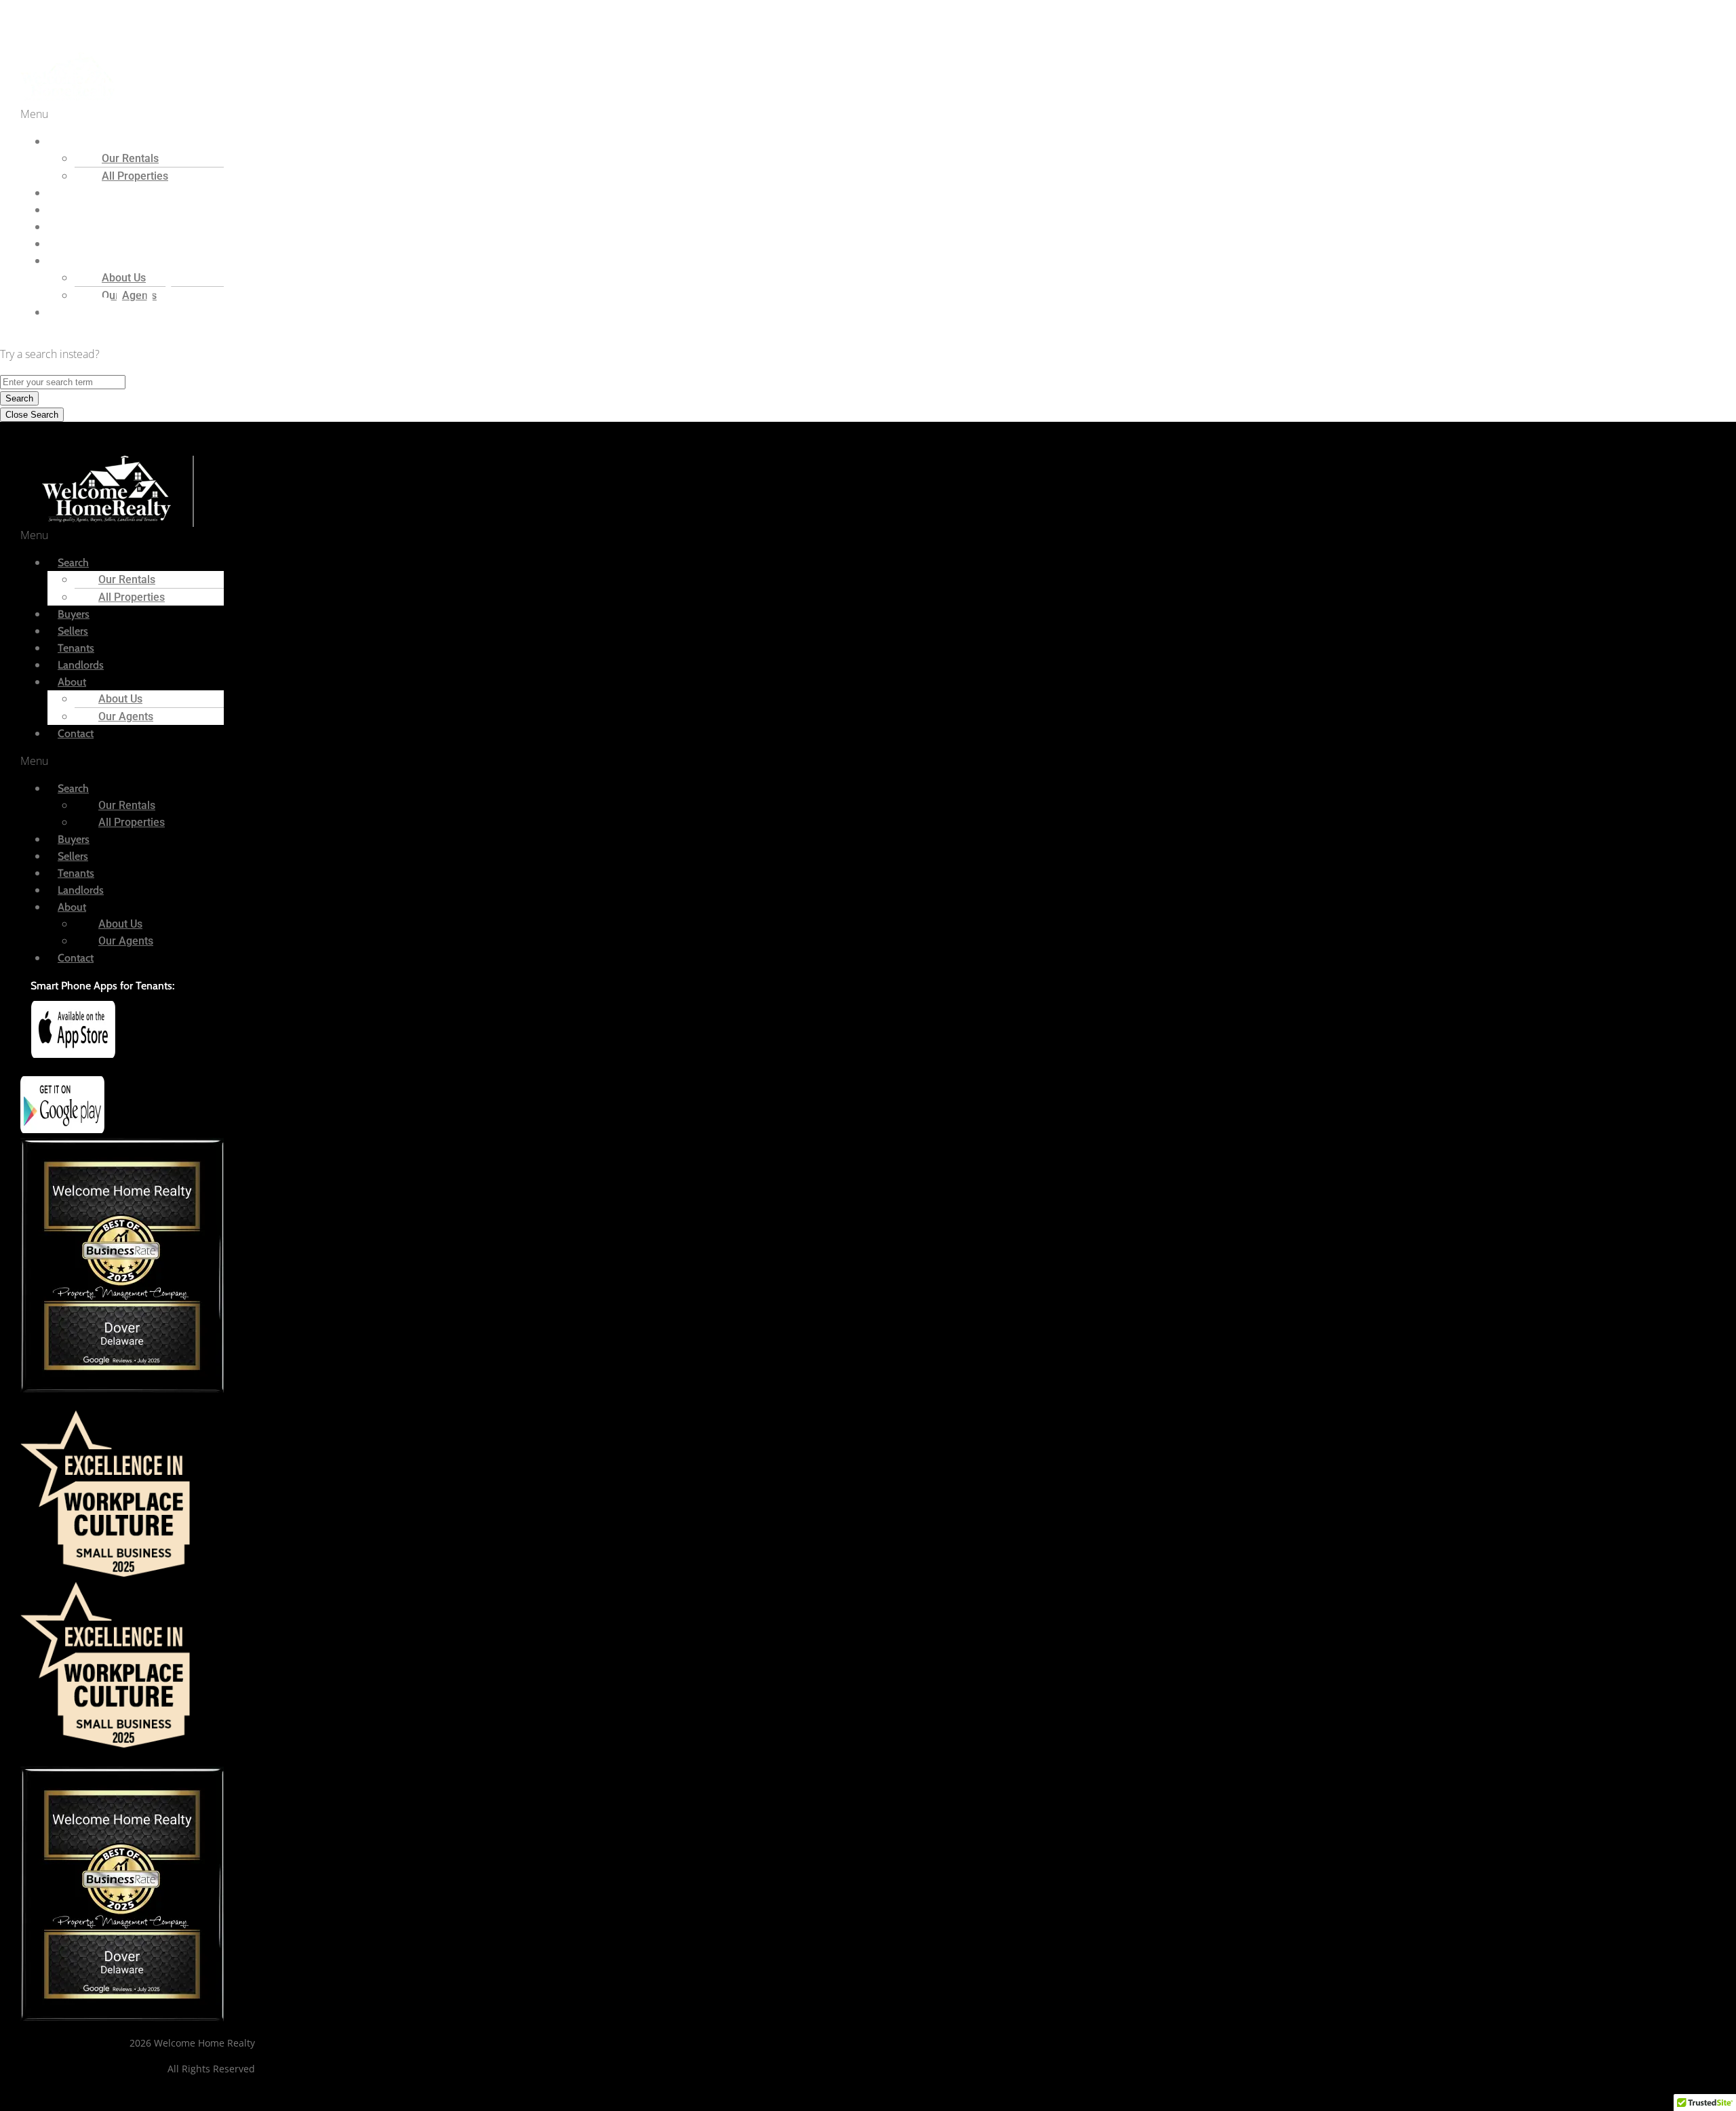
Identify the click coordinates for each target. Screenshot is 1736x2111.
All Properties (135, 176)
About (72, 682)
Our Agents (126, 716)
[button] (346, 114)
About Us (120, 699)
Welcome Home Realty (55, 19)
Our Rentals (130, 158)
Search (19, 398)
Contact (76, 733)
